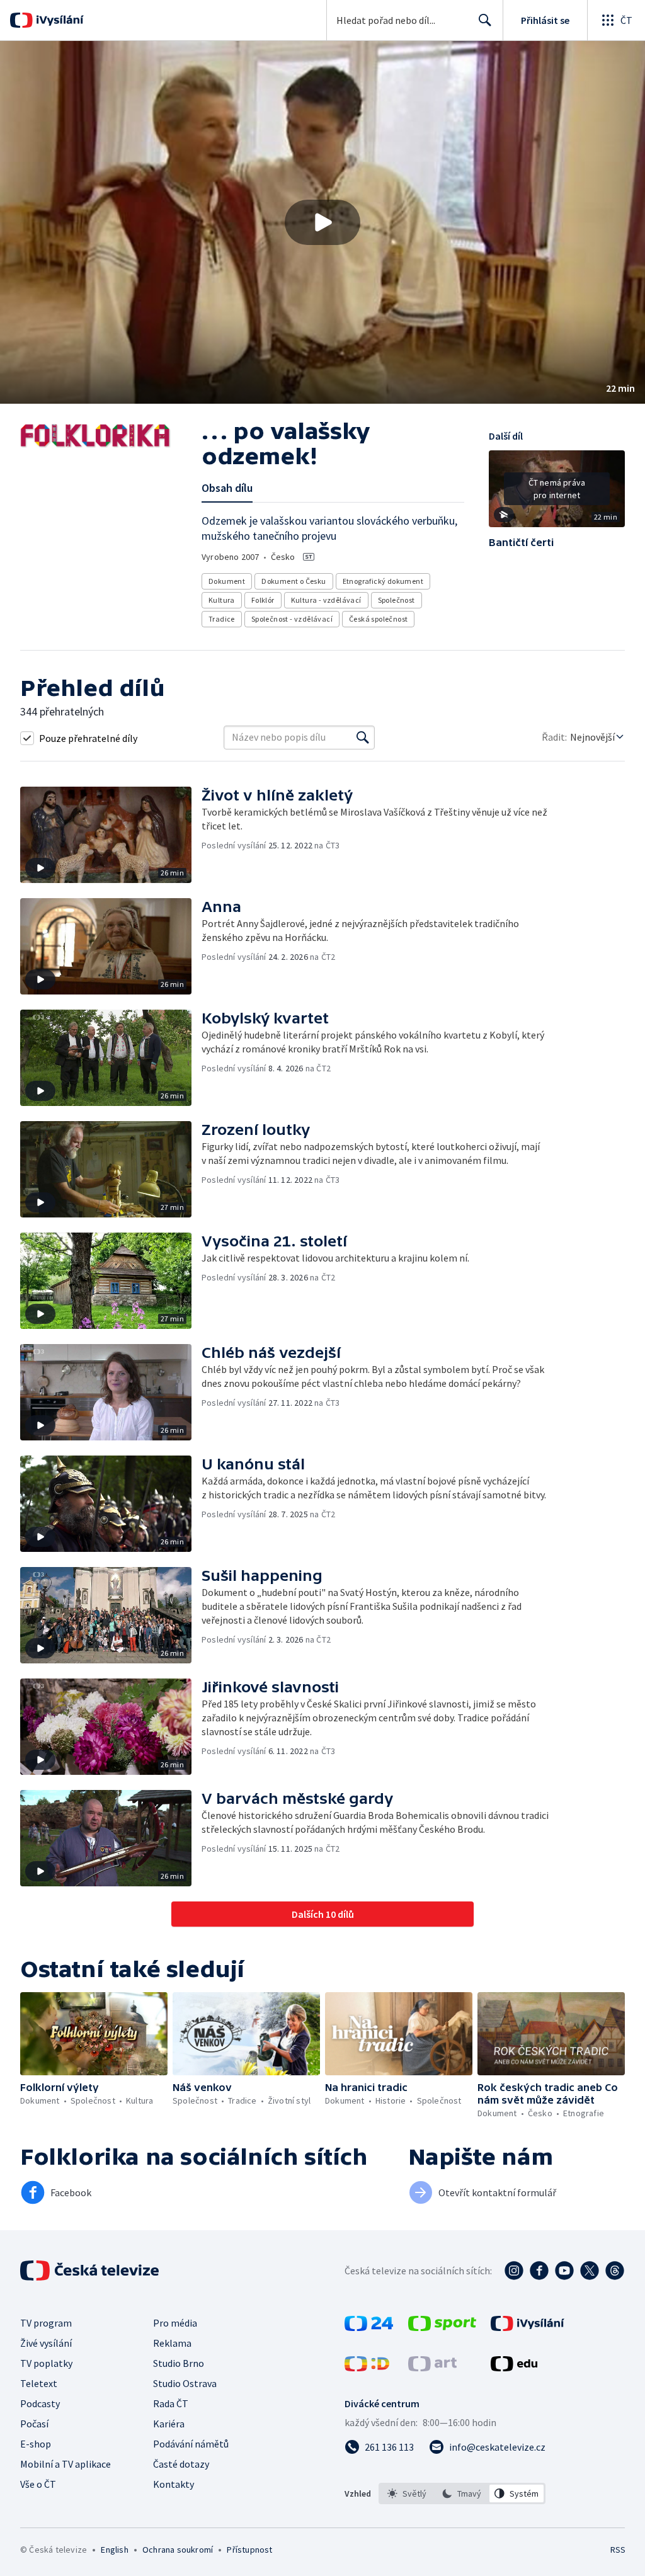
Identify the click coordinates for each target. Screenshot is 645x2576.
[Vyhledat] (363, 738)
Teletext (39, 2383)
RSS (618, 2550)
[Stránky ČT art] (432, 2368)
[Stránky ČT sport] (442, 2327)
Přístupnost (249, 2550)
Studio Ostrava (185, 2383)
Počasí (34, 2424)
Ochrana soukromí (178, 2550)
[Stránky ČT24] (369, 2327)
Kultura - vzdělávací (326, 600)
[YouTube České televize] (564, 2271)
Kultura (222, 600)
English (114, 2550)
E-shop (36, 2444)
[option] (407, 2493)
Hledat (485, 20)
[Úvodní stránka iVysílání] (58, 20)
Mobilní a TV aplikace (66, 2464)
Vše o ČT (38, 2484)
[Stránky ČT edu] (514, 2368)
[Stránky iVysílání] (528, 2327)
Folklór (263, 600)
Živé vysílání (46, 2343)
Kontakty (174, 2484)
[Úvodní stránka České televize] (91, 2271)
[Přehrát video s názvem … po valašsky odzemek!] (322, 222)
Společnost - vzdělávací (292, 619)
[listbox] (462, 2493)
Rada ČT (171, 2403)
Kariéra (169, 2424)
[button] (322, 222)
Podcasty (40, 2403)
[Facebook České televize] (539, 2271)
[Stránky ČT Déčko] (367, 2368)
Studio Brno (179, 2363)
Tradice (222, 619)
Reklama (172, 2343)
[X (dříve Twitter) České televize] (590, 2271)
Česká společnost (378, 619)
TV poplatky (46, 2363)
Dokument (227, 581)
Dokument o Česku (294, 581)
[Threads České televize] (615, 2271)
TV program (46, 2323)
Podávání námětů (191, 2444)
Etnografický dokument (383, 581)
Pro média (175, 2323)
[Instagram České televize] (514, 2271)
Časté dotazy (181, 2464)
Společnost (397, 600)
